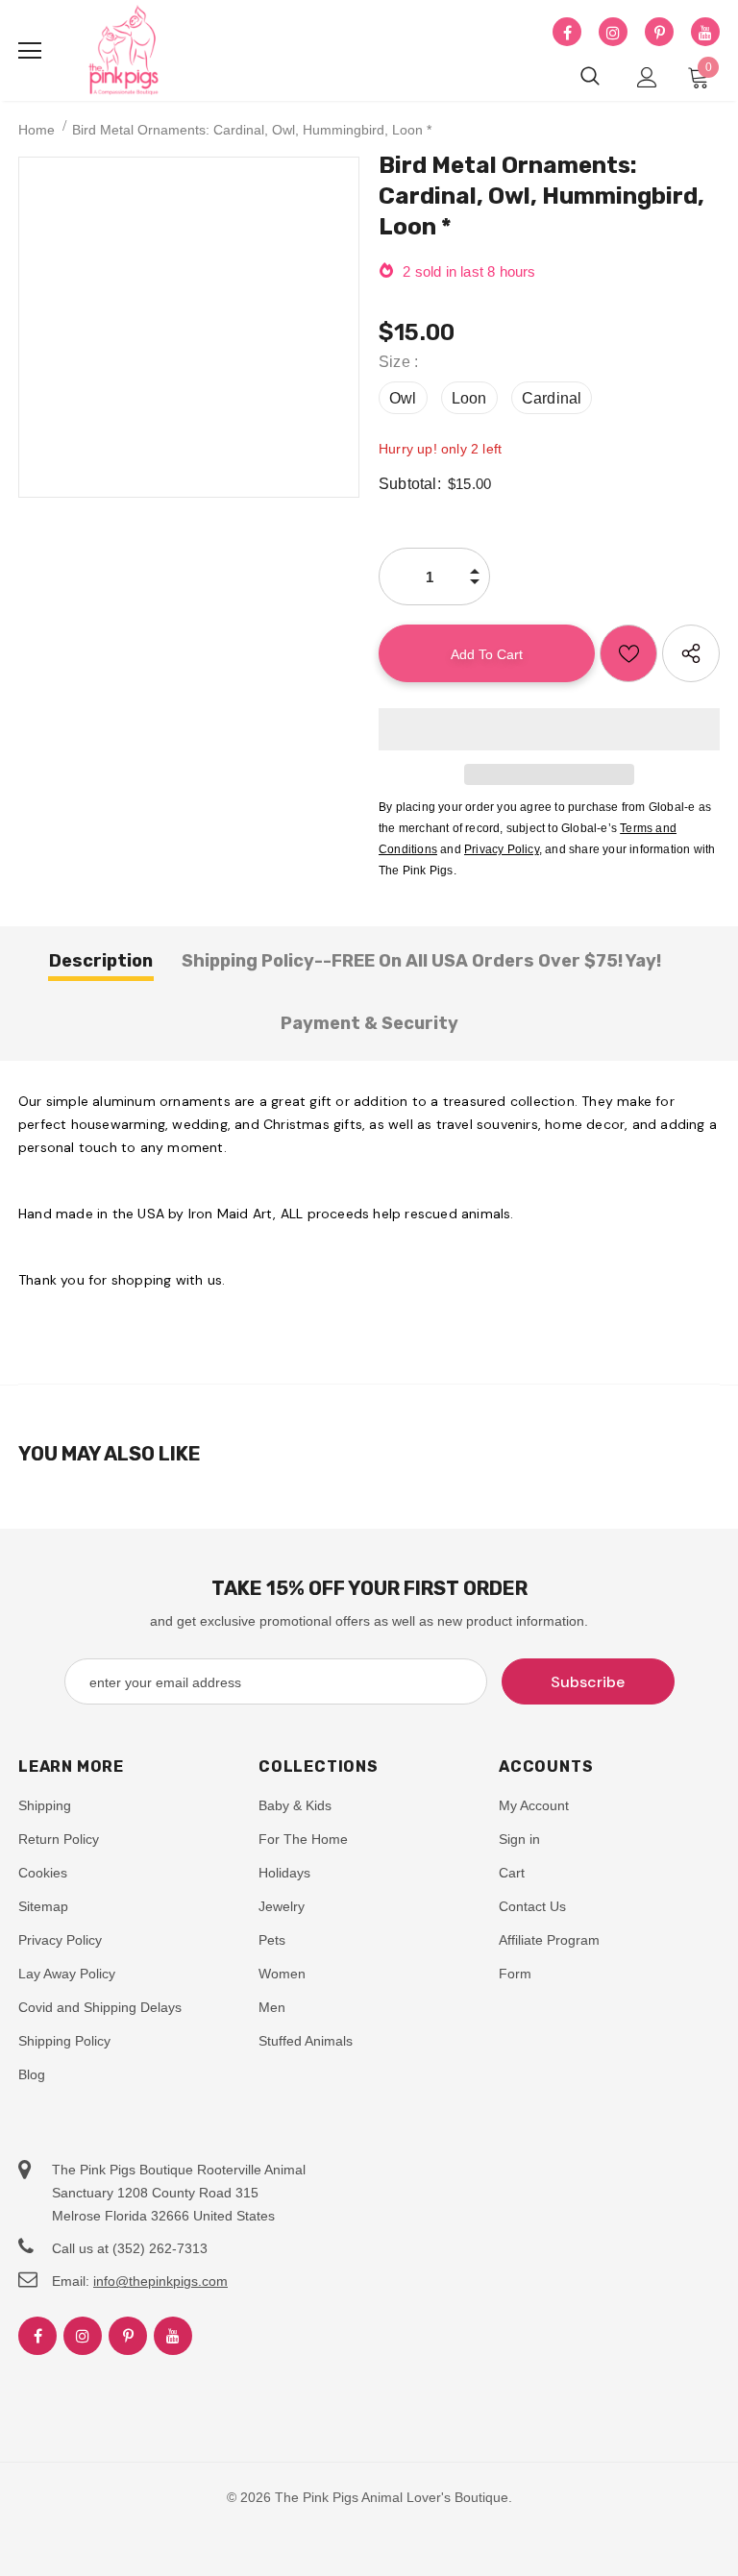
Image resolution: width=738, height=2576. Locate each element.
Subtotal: (410, 484)
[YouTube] (705, 33)
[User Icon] (647, 77)
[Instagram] (613, 33)
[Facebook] (567, 33)
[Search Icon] (590, 77)
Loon (469, 398)
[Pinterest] (659, 33)
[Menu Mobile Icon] (30, 51)
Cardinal (552, 398)
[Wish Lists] (628, 653)
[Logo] (124, 51)
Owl (403, 398)
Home (37, 130)
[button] (549, 729)
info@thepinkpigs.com (160, 2281)
